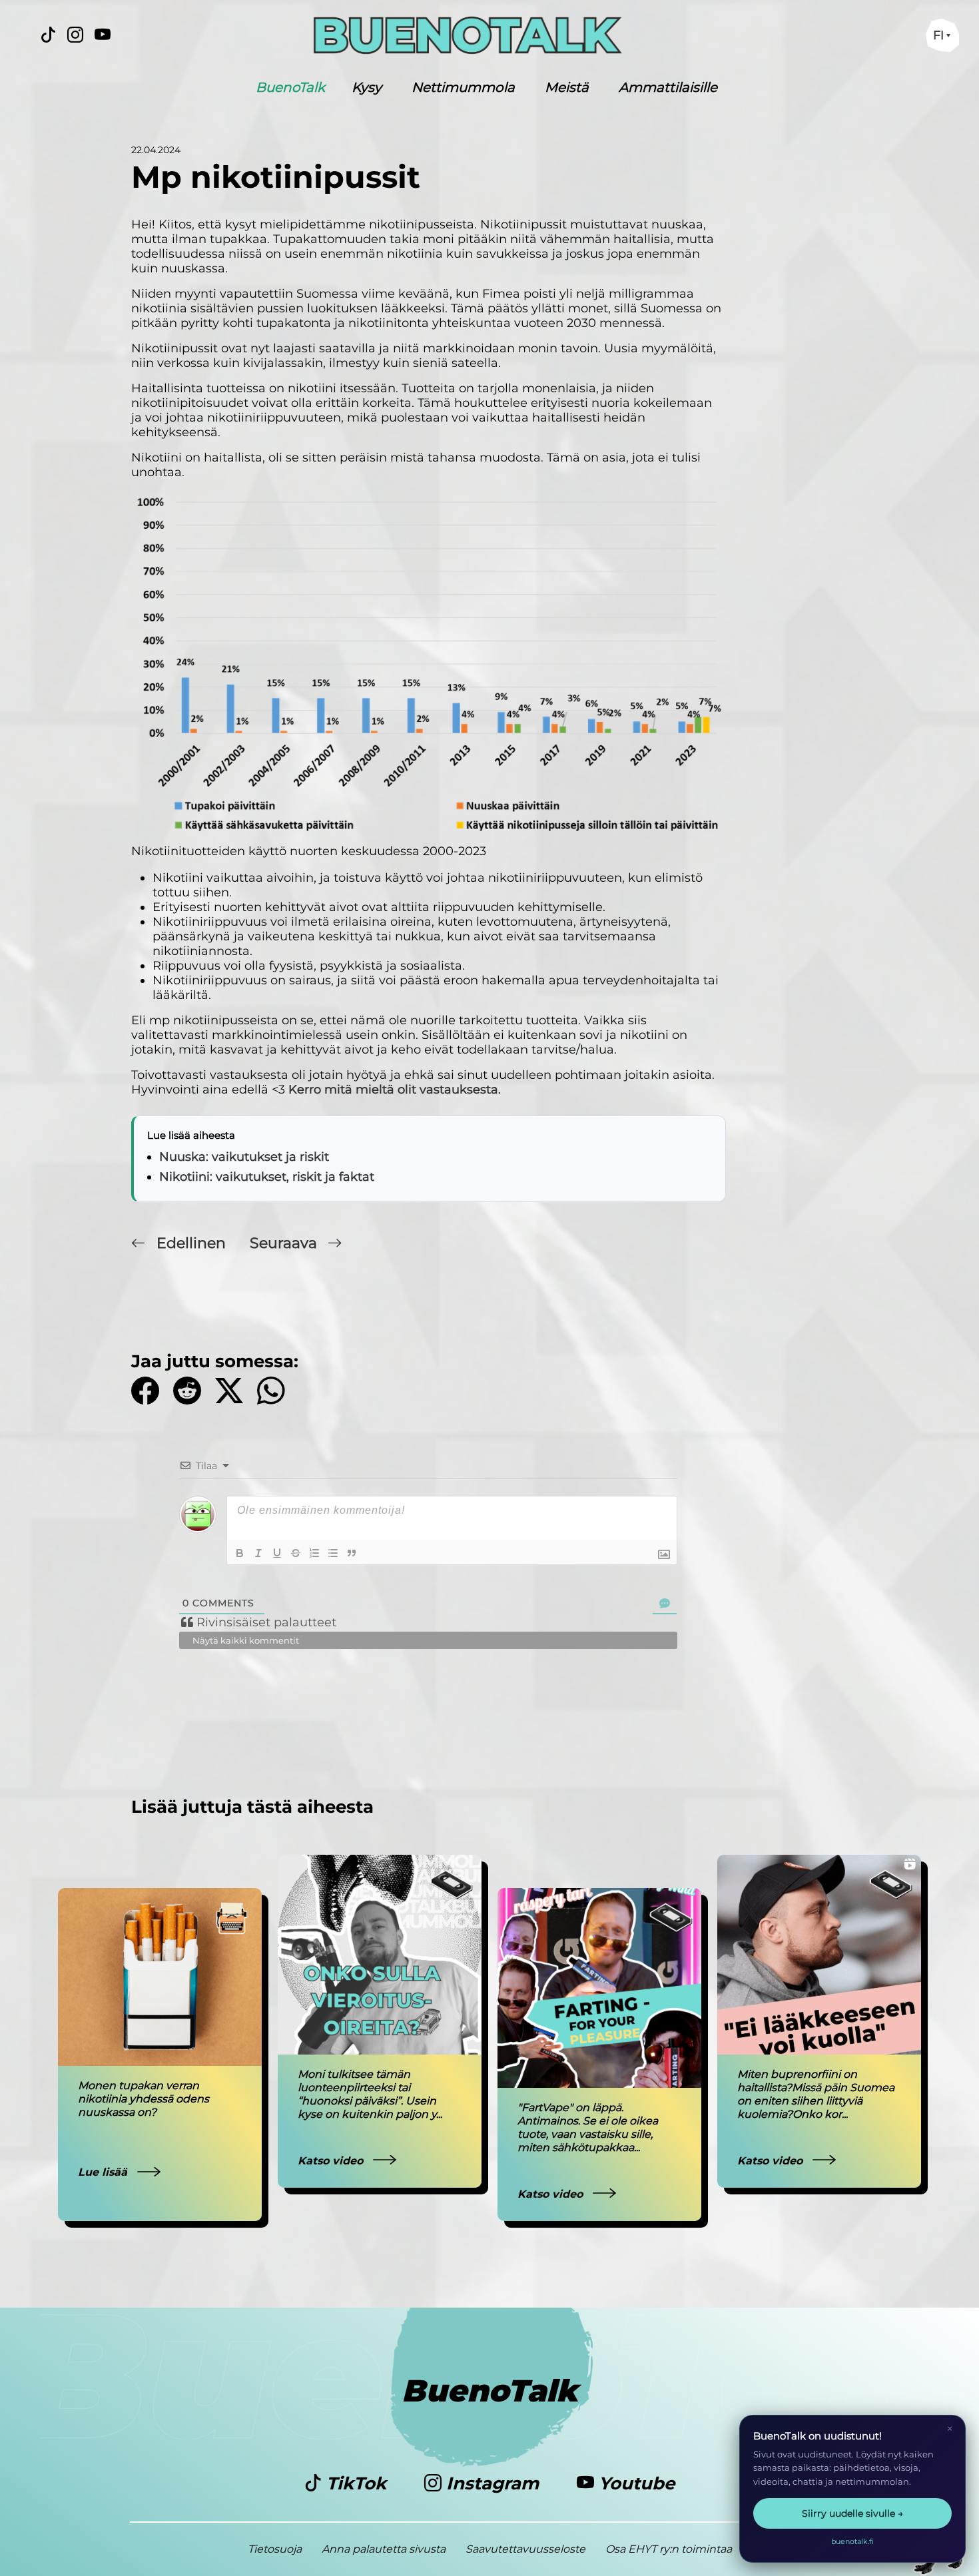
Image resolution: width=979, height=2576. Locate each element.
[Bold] (240, 1553)
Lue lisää (104, 2172)
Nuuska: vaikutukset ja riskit (244, 1157)
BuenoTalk (290, 87)
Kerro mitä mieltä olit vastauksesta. (395, 1090)
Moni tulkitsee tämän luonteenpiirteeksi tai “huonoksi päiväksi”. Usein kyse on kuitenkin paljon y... (370, 2094)
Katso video (332, 2161)
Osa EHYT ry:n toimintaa (669, 2549)
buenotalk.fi (852, 2541)
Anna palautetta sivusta (384, 2549)
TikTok (356, 2483)
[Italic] (258, 1553)
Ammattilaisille (668, 87)
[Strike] (296, 1553)
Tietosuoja (275, 2549)
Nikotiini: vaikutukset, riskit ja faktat (267, 1177)
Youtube (634, 2483)
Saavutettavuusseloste (525, 2549)
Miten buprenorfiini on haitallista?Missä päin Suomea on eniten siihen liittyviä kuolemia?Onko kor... (816, 2094)
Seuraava (285, 1243)
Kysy (367, 87)
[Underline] (277, 1553)
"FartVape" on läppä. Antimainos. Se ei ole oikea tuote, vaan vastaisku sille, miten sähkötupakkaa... (588, 2127)
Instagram (492, 2483)
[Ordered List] (314, 1553)
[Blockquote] (352, 1553)
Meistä (567, 87)
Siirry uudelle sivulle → (852, 2513)
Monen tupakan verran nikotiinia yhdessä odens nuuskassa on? (144, 2099)
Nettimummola (463, 87)
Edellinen (191, 1243)
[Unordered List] (333, 1553)
